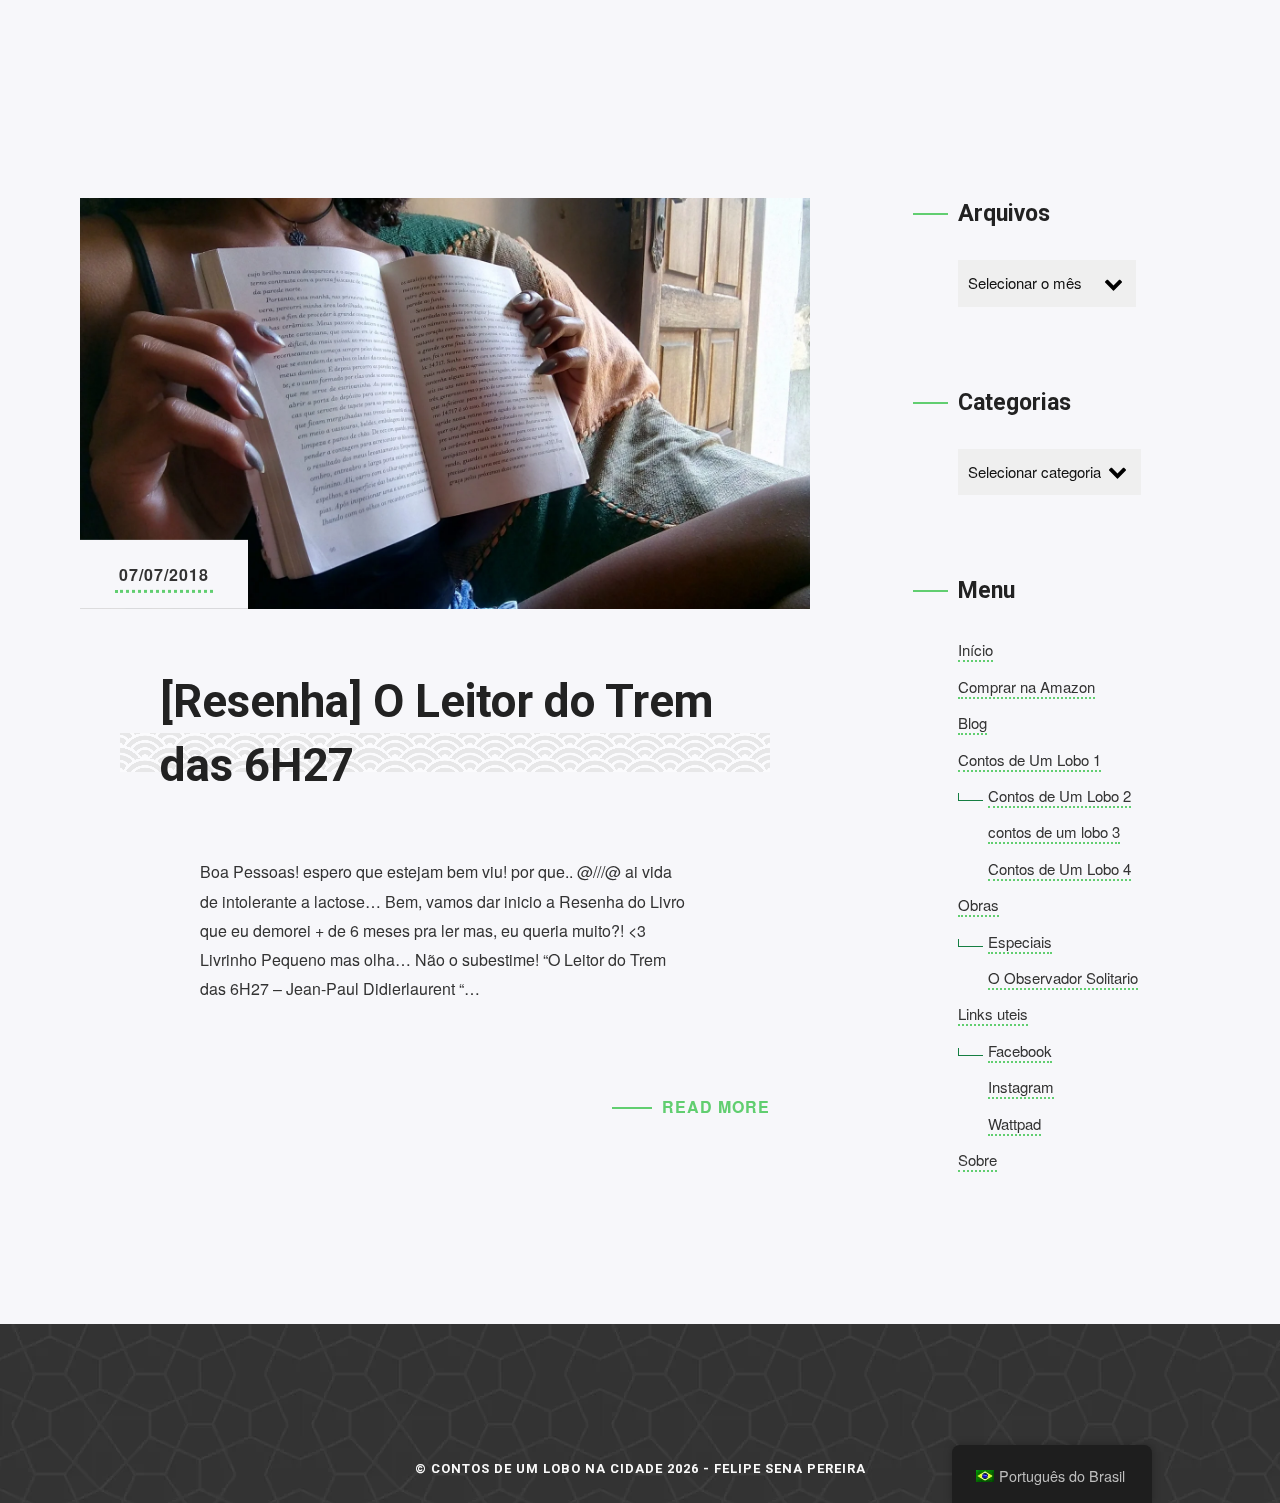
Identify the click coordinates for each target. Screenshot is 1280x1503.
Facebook (1020, 1050)
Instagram (1021, 1086)
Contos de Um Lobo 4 (1059, 868)
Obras (978, 904)
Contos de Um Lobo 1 (1029, 759)
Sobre (977, 1159)
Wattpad (1014, 1123)
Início (975, 649)
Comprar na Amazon (1026, 686)
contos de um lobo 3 (1054, 831)
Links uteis (993, 1013)
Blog (972, 722)
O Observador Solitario (1063, 977)
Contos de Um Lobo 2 (1059, 795)
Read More (716, 1106)
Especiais (1020, 941)
